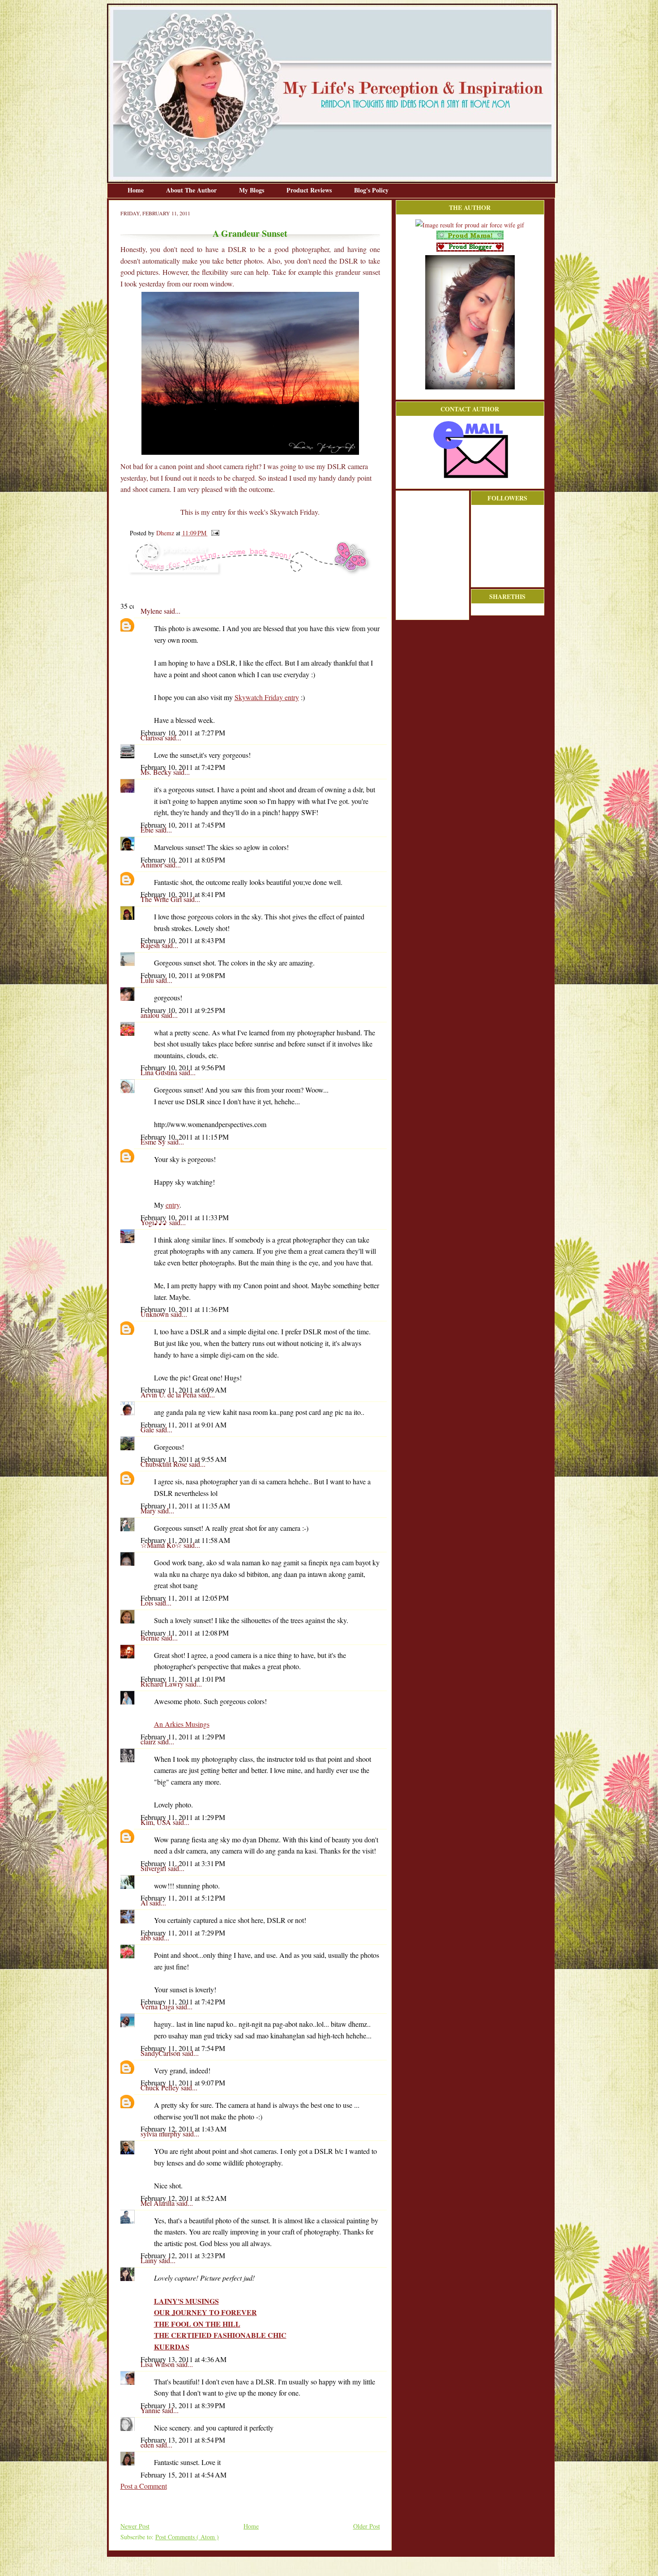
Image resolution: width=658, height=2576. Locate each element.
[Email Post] (214, 533)
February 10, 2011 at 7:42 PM (183, 767)
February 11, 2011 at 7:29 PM (183, 1933)
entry (173, 1205)
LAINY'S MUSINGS (186, 2301)
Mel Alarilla (158, 2203)
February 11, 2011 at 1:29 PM (183, 1737)
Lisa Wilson (158, 2364)
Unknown (156, 1314)
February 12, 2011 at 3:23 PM (183, 2255)
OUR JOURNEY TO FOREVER (205, 2312)
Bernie (151, 1638)
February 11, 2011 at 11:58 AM (185, 1540)
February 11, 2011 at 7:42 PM (183, 2001)
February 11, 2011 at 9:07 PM (183, 2083)
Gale (148, 1429)
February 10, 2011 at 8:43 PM (183, 940)
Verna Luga (158, 2006)
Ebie (148, 830)
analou (151, 1015)
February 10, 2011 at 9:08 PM (183, 975)
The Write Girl (162, 899)
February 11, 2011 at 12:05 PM (185, 1598)
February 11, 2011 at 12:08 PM (185, 1633)
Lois (148, 1603)
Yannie (151, 2410)
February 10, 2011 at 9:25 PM (183, 1010)
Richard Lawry (163, 1684)
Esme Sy (154, 1142)
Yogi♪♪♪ (155, 1222)
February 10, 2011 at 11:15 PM (185, 1137)
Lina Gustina (160, 1072)
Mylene (152, 611)
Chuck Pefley (161, 2087)
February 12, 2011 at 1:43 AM (184, 2129)
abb (147, 1937)
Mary (149, 1510)
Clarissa (153, 737)
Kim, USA (157, 1822)
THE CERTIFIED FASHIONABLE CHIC (220, 2335)
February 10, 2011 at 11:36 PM (185, 1309)
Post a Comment (144, 2486)
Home (137, 190)
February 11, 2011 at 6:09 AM (184, 1390)
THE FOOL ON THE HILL (197, 2324)
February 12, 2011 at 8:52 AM (184, 2198)
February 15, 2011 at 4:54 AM (184, 2475)
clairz (149, 1741)
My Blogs (252, 190)
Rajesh (151, 945)
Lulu (148, 980)
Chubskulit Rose (165, 1464)
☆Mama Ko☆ (162, 1545)
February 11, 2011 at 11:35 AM (185, 1506)
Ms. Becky (157, 772)
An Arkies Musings (182, 1724)
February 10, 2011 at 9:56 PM (183, 1067)
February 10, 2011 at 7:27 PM (183, 733)
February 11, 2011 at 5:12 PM (183, 1898)
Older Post (367, 2526)
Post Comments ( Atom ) (187, 2537)
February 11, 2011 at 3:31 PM (183, 1863)
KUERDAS (172, 2347)
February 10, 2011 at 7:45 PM (183, 825)
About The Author (192, 190)
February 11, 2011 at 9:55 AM (184, 1459)
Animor (152, 865)
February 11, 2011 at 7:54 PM (183, 2048)
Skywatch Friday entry (267, 697)
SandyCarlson (161, 2053)
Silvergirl (154, 1868)
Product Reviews (310, 190)
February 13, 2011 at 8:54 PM (183, 2440)
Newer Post (135, 2526)
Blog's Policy (371, 190)
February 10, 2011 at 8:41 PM (183, 894)
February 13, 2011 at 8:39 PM (183, 2405)
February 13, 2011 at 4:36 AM (184, 2359)
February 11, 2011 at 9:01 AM (184, 1425)
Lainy (150, 2260)
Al (145, 1903)
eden (148, 2445)
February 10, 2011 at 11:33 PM (185, 1217)
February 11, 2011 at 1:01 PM (183, 1679)
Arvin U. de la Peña (169, 1395)
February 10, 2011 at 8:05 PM (183, 860)
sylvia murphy (162, 2134)
